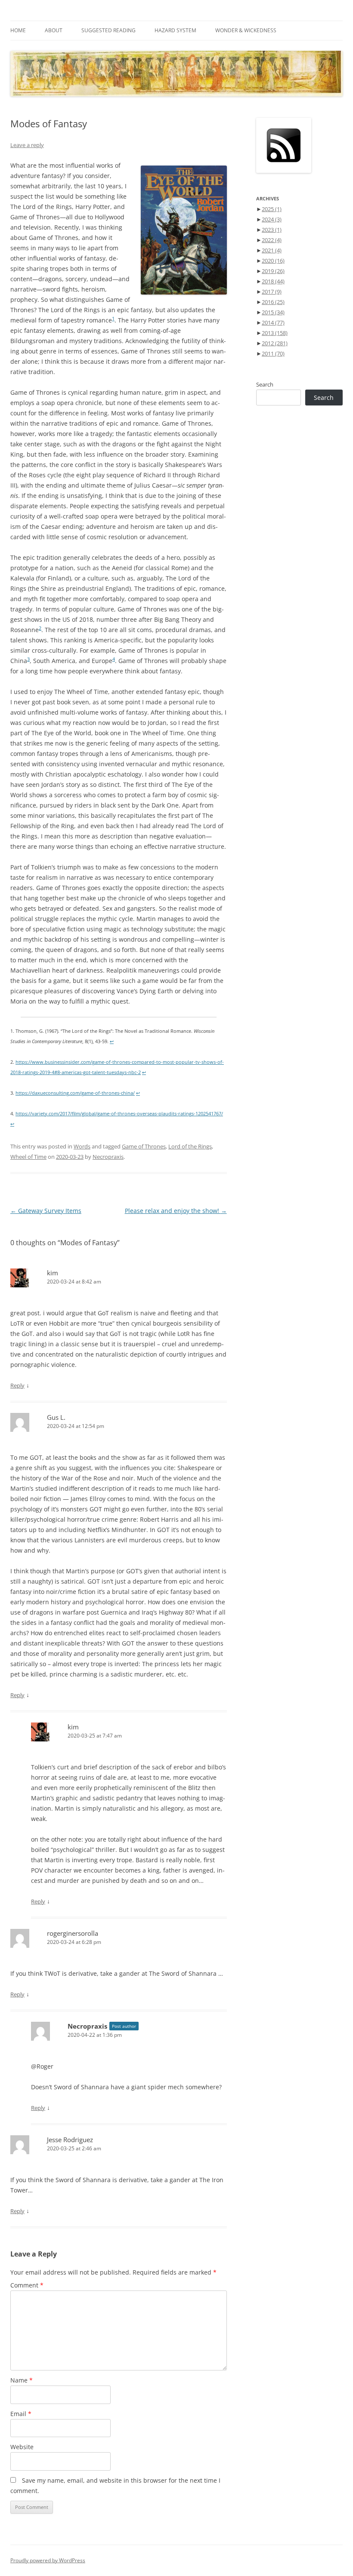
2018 (273, 281)
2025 (272, 209)
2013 (275, 333)
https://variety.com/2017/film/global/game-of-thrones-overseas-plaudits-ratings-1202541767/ (119, 1114)
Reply (17, 1385)
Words (82, 1146)
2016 (273, 302)
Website (22, 2447)
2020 (273, 261)
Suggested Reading (108, 30)
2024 (272, 219)
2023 (272, 230)
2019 (273, 271)
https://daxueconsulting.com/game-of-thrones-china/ (75, 1093)
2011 (273, 353)
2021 (272, 250)
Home (18, 30)
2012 (275, 343)
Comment (27, 2285)
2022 (272, 240)
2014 (273, 322)
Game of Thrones (144, 1146)
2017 (272, 292)
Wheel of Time (28, 1157)
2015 (273, 312)
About (54, 30)
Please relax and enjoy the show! (176, 1211)
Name (22, 2380)
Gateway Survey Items (46, 1211)
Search (265, 384)
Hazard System (175, 30)
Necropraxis (108, 1157)
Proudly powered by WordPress (48, 2560)
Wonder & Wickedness (246, 30)
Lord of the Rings (190, 1146)
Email (21, 2414)
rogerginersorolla (73, 1933)
